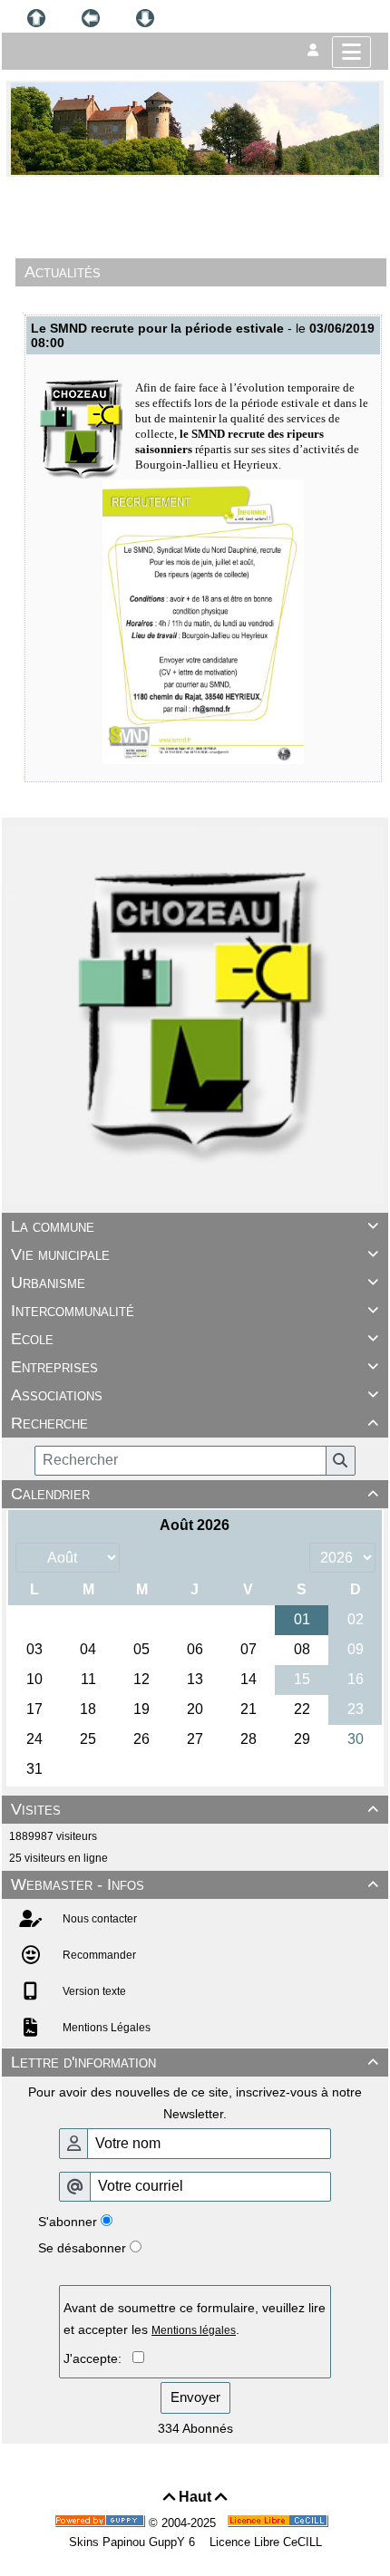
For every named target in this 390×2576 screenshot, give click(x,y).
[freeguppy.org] (102, 2523)
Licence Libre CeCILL (264, 2542)
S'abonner (68, 2222)
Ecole (195, 1339)
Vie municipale (195, 1254)
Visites (195, 1809)
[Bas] (145, 18)
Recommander (98, 1955)
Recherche (195, 1423)
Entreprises (195, 1367)
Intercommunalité (195, 1311)
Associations (195, 1395)
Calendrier (195, 1494)
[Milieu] (91, 18)
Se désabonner (82, 2248)
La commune (195, 1226)
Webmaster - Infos (195, 1884)
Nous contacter (98, 1919)
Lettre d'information (195, 2062)
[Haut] (36, 18)
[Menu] (351, 52)
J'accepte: (98, 2358)
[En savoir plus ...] (279, 2523)
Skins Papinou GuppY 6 (136, 2542)
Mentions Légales (105, 2028)
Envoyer (195, 2397)
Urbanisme (195, 1283)
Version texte (93, 1991)
